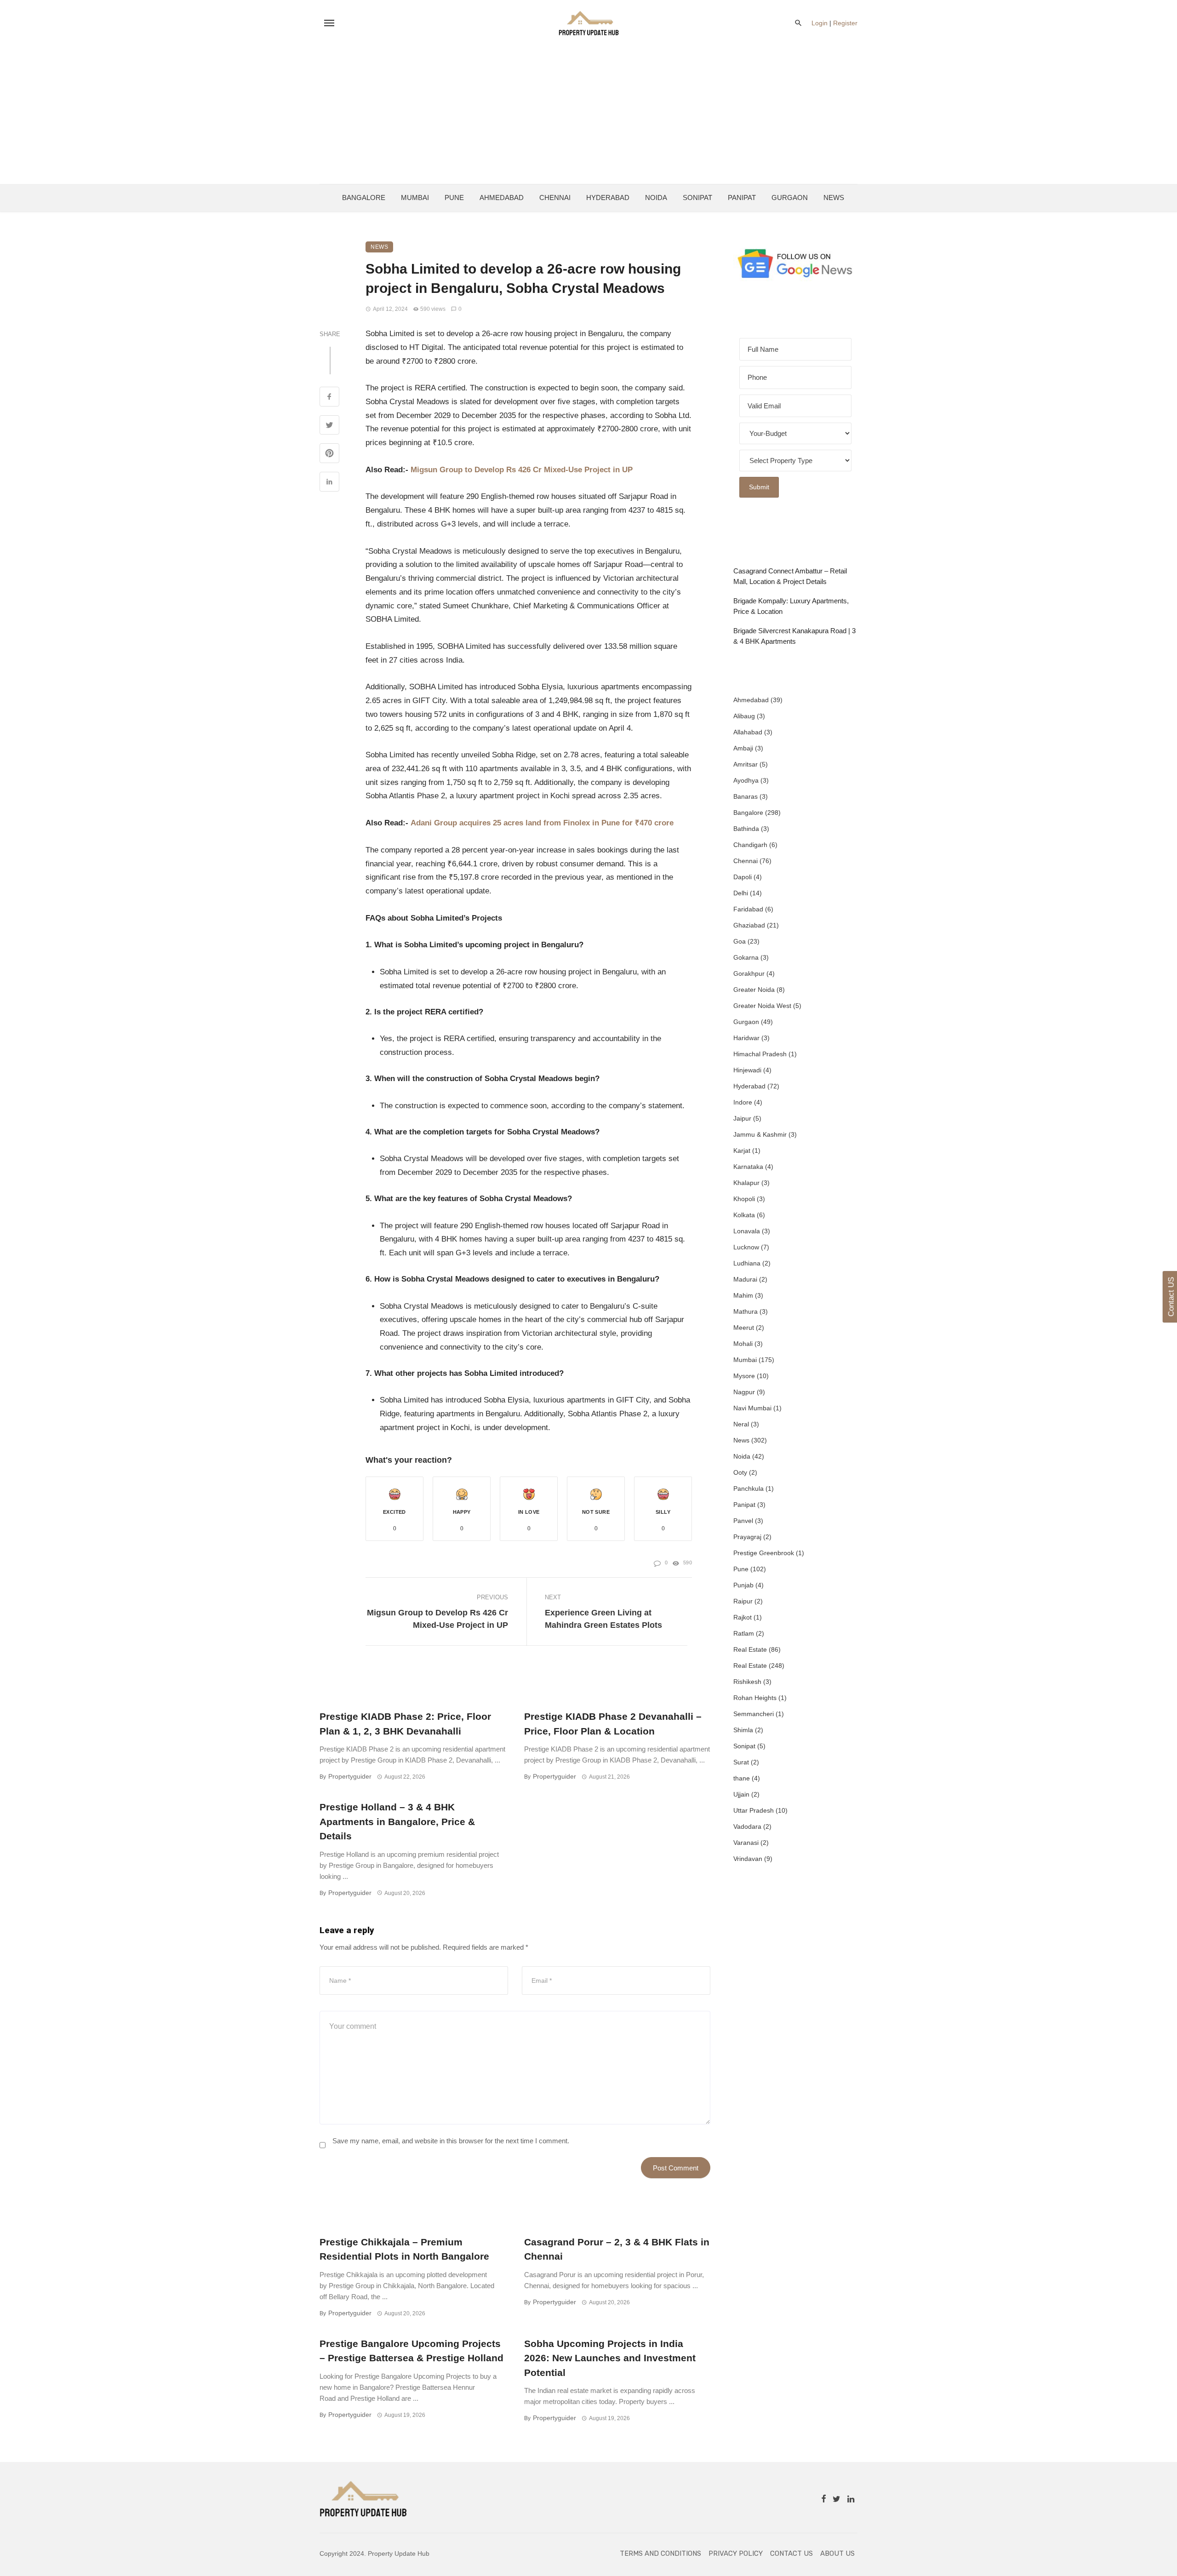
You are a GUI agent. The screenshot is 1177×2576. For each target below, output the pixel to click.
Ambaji (743, 748)
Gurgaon (790, 197)
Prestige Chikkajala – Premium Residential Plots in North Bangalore (404, 2249)
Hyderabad (608, 197)
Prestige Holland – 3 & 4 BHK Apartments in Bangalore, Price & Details (397, 1821)
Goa (740, 941)
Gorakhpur (749, 973)
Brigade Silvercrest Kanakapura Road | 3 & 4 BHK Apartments (794, 636)
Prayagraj (747, 1537)
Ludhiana (747, 1263)
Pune (454, 197)
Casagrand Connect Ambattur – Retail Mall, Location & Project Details (790, 576)
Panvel (743, 1521)
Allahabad (748, 732)
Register (845, 23)
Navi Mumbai (752, 1408)
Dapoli (743, 877)
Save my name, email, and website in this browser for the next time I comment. (451, 2141)
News (834, 197)
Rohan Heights (755, 1698)
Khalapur (746, 1183)
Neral (741, 1424)
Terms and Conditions (660, 2553)
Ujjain (741, 1794)
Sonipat (697, 197)
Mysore (744, 1376)
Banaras (746, 796)
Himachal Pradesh (760, 1054)
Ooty (740, 1472)
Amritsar (746, 764)
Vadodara (747, 1826)
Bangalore (364, 197)
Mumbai (415, 197)
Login (820, 23)
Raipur (743, 1601)
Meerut (744, 1328)
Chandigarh (750, 845)
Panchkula (748, 1488)
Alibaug (744, 716)
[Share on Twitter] (329, 426)
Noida (656, 197)
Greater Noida (754, 990)
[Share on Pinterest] (329, 454)
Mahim (743, 1295)
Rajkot (743, 1617)
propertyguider (350, 1776)
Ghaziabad (749, 925)
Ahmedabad (502, 197)
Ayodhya (746, 780)
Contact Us (791, 2553)
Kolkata (744, 1215)
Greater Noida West (762, 1006)
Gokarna (746, 957)
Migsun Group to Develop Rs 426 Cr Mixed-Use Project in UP (437, 1619)
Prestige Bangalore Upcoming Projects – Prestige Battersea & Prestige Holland (411, 2351)
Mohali (743, 1344)
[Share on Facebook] (329, 398)
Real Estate (750, 1649)
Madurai (745, 1279)
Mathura (746, 1311)
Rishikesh (747, 1682)
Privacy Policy (736, 2553)
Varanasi (746, 1843)
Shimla (743, 1730)
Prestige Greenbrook (764, 1553)
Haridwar (746, 1038)
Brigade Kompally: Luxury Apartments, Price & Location (791, 606)
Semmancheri (754, 1714)
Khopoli (744, 1199)
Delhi (741, 893)
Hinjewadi (747, 1070)
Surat (741, 1762)
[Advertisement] (588, 115)
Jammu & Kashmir (760, 1134)
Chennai (555, 197)
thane (742, 1778)
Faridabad (748, 909)
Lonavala (747, 1231)
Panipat (742, 197)
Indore (743, 1102)
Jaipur (742, 1118)
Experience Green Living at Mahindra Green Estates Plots (603, 1619)
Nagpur (744, 1392)
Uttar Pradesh (754, 1810)
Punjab (743, 1585)
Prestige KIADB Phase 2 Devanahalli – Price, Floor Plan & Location (613, 1724)
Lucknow (746, 1247)
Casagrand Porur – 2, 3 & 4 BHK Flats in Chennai (617, 2249)
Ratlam (744, 1633)
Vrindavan (748, 1859)
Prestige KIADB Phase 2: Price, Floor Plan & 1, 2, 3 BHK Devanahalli (405, 1724)
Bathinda (746, 829)
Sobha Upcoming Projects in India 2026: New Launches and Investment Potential (610, 2358)
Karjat (742, 1151)
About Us (837, 2553)
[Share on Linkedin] (329, 483)
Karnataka (748, 1167)
